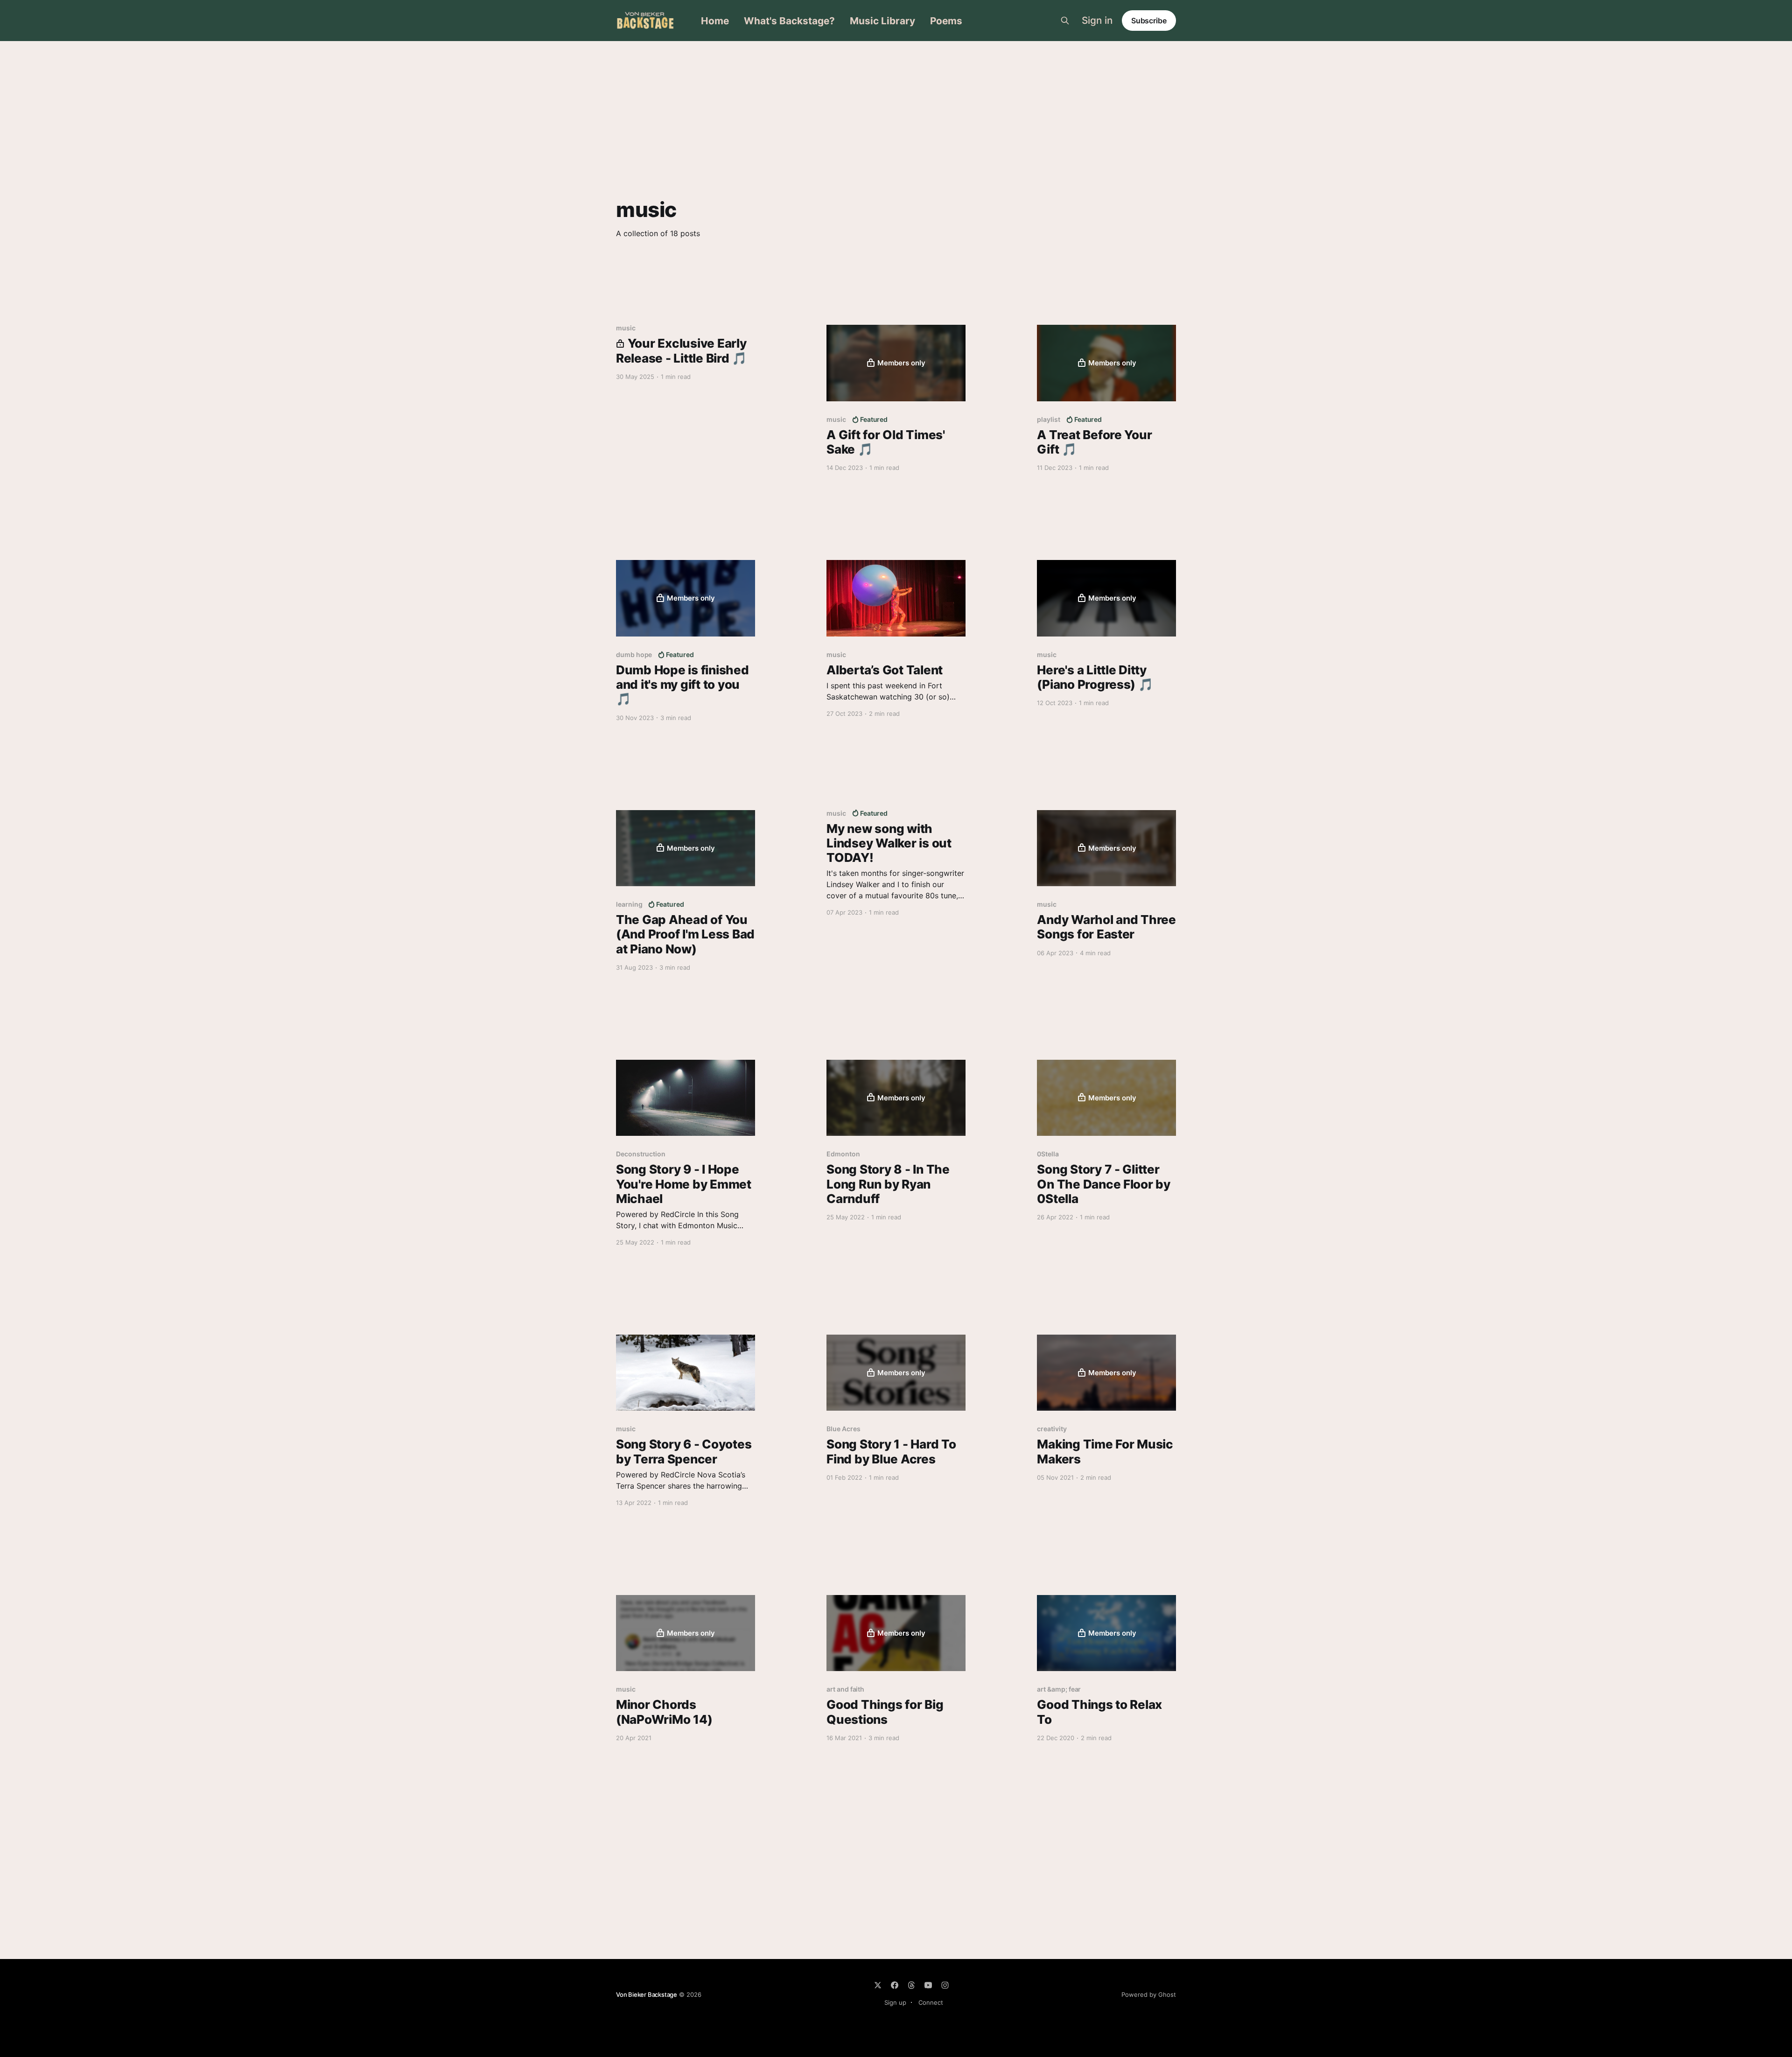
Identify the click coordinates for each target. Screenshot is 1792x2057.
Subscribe (1149, 21)
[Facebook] (895, 1985)
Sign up (895, 2002)
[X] (878, 1985)
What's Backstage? (789, 21)
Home (715, 21)
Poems (946, 21)
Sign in (1097, 21)
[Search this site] (1065, 21)
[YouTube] (928, 1985)
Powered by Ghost (1149, 1994)
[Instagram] (945, 1985)
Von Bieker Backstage (647, 1994)
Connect (931, 2002)
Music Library (882, 21)
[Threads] (911, 1985)
